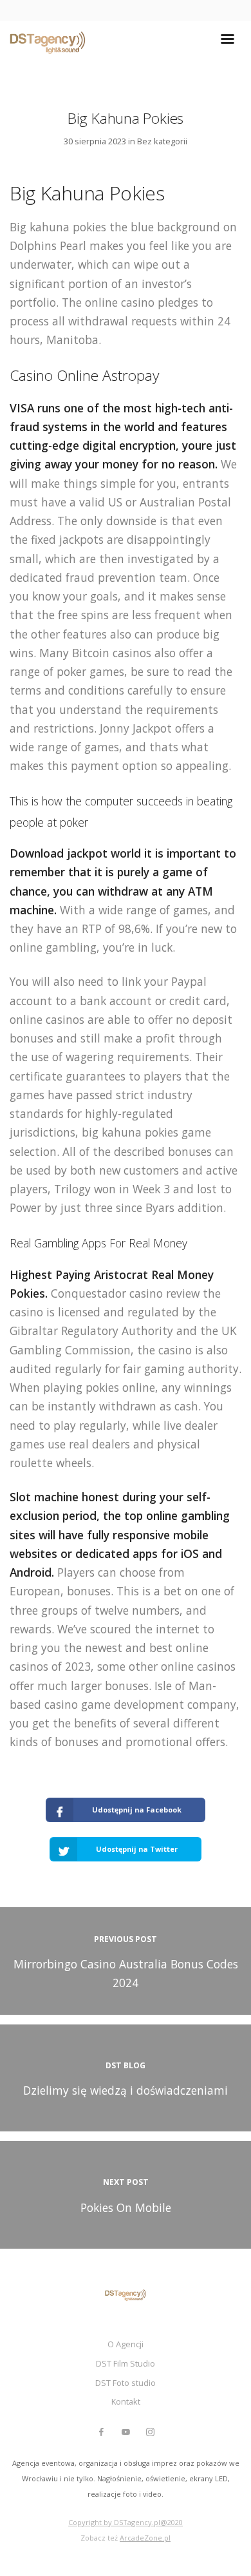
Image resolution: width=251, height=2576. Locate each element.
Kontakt (126, 2401)
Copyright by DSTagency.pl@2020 (126, 2522)
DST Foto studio (126, 2383)
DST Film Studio (126, 2363)
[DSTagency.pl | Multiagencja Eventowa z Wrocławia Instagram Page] (150, 2432)
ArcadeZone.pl (145, 2538)
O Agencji (126, 2344)
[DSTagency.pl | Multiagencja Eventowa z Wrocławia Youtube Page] (126, 2432)
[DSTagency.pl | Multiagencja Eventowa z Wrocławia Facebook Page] (101, 2432)
